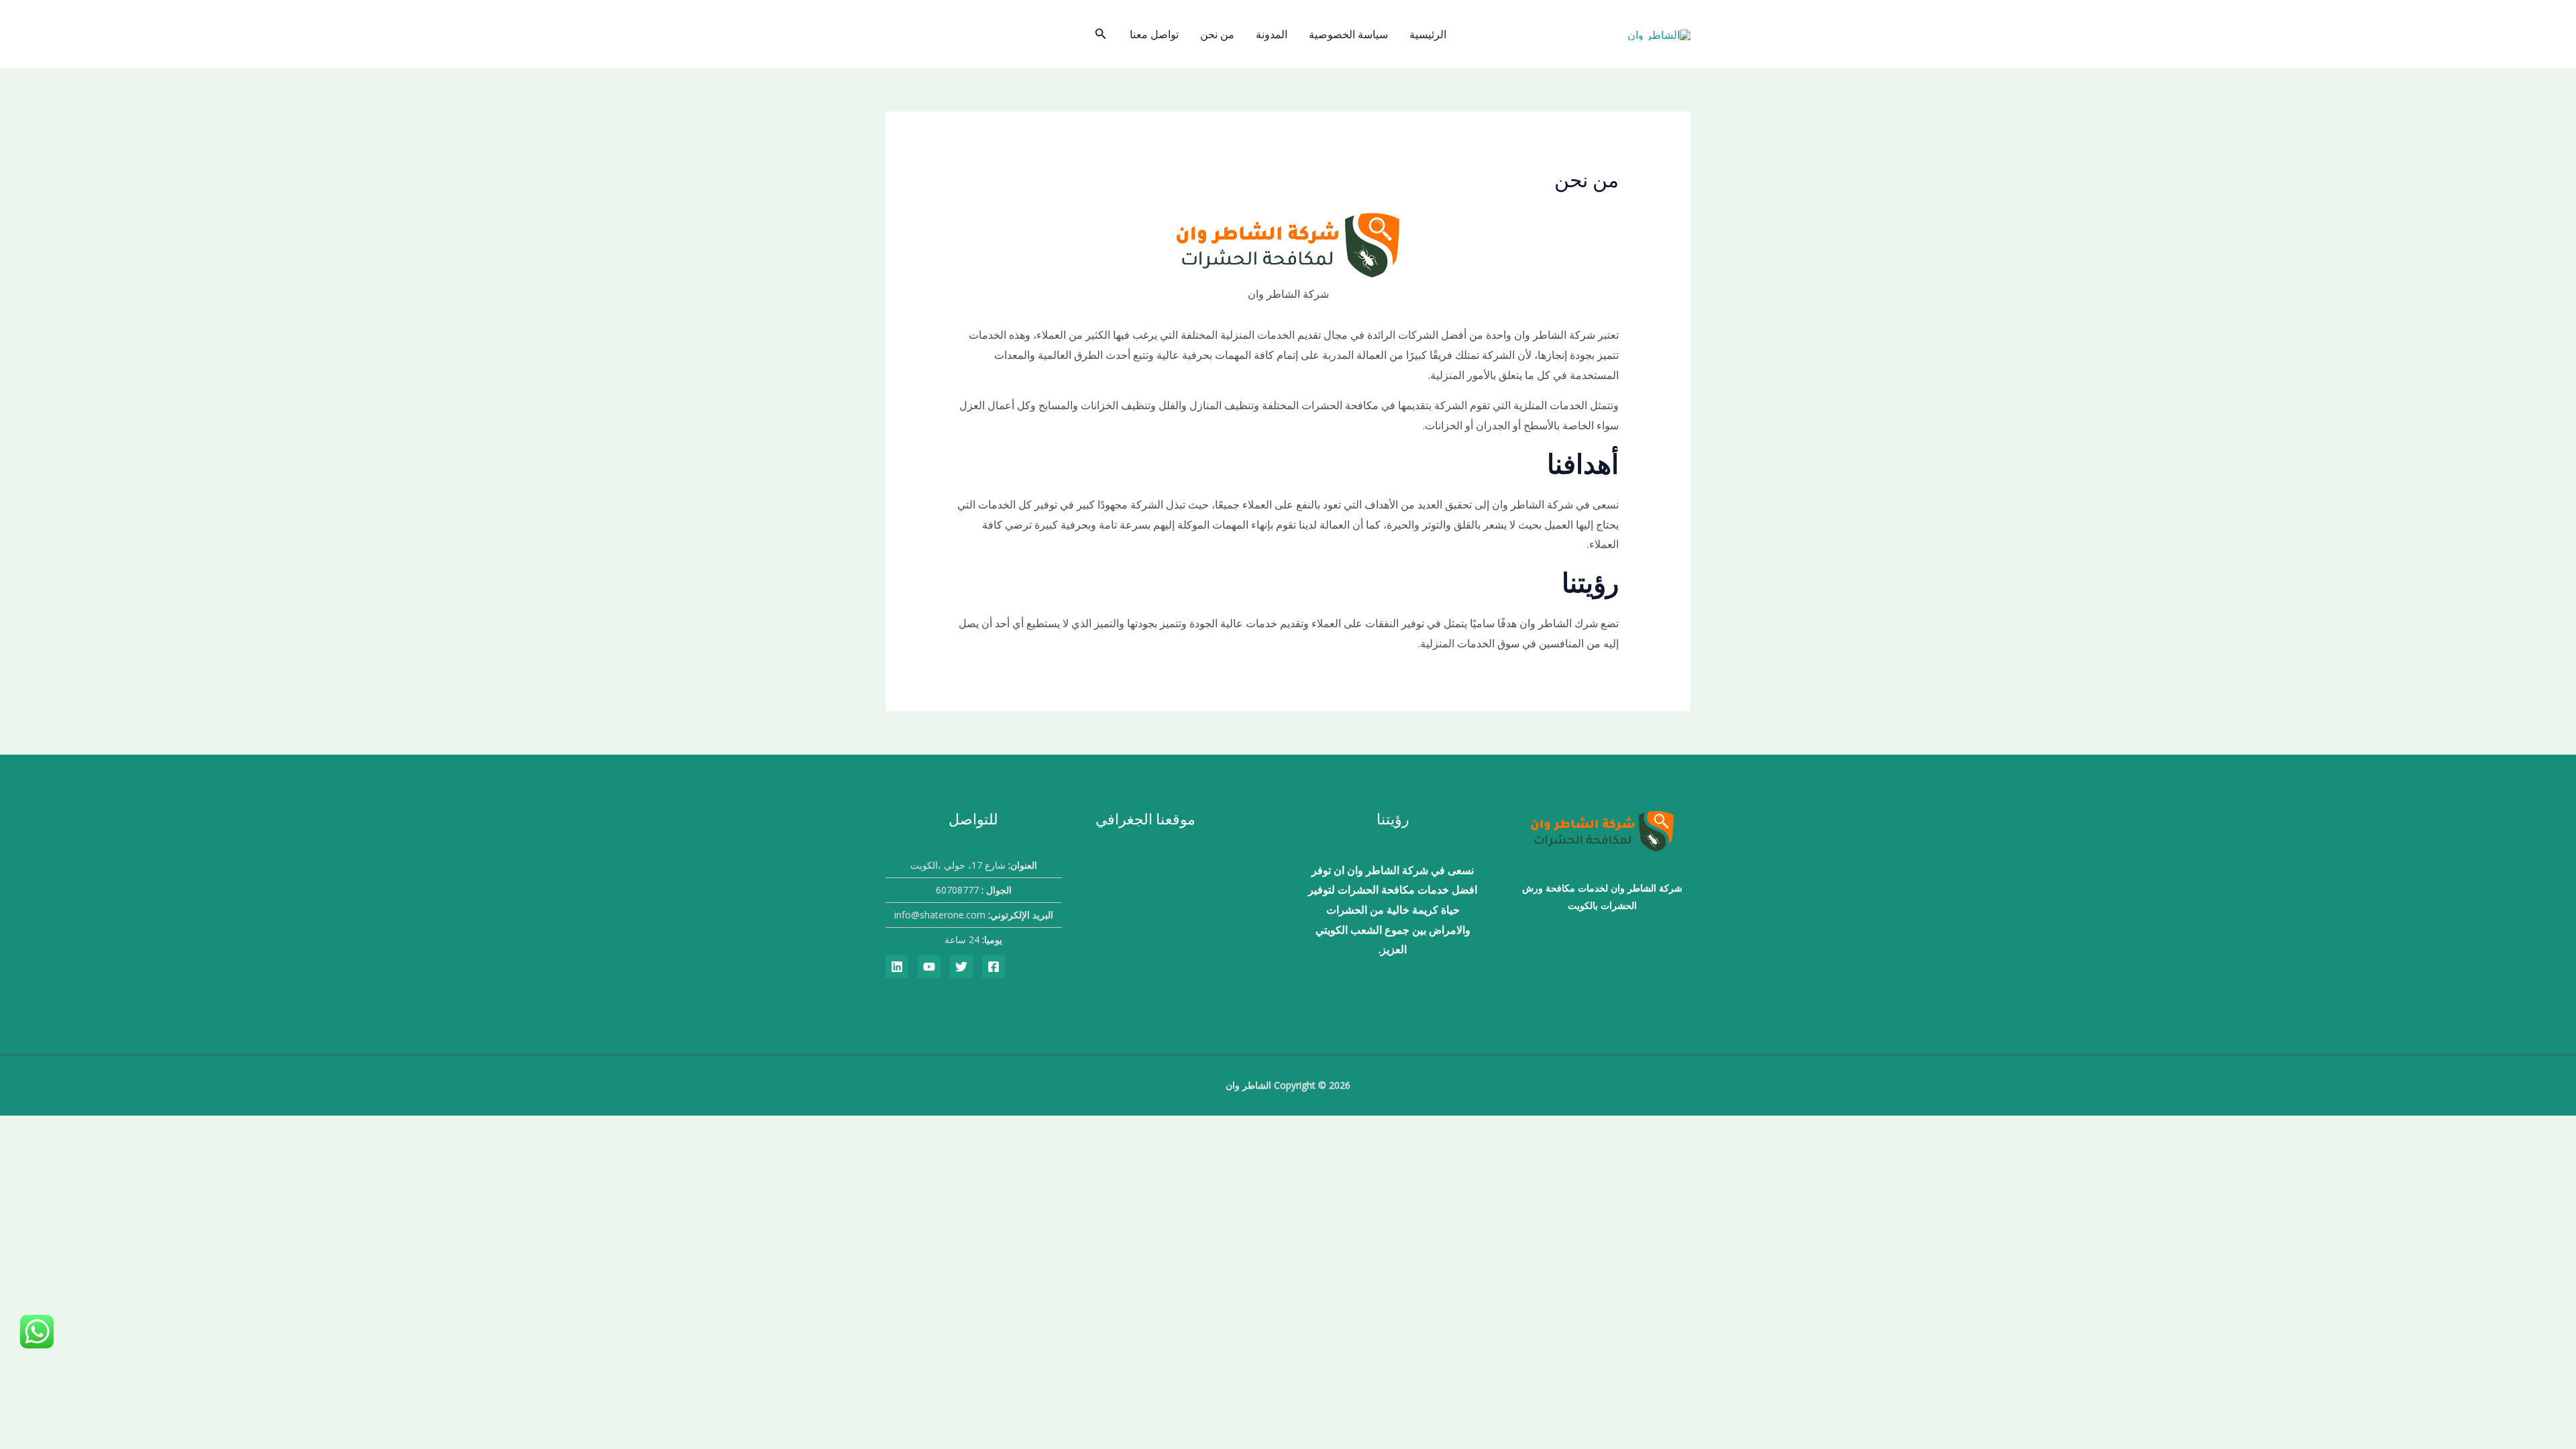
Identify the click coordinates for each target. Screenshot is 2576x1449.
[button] (1099, 34)
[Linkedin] (897, 967)
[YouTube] (929, 967)
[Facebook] (994, 967)
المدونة (1272, 34)
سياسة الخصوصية (1348, 34)
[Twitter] (961, 967)
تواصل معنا (1154, 34)
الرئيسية (1428, 34)
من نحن (1217, 34)
